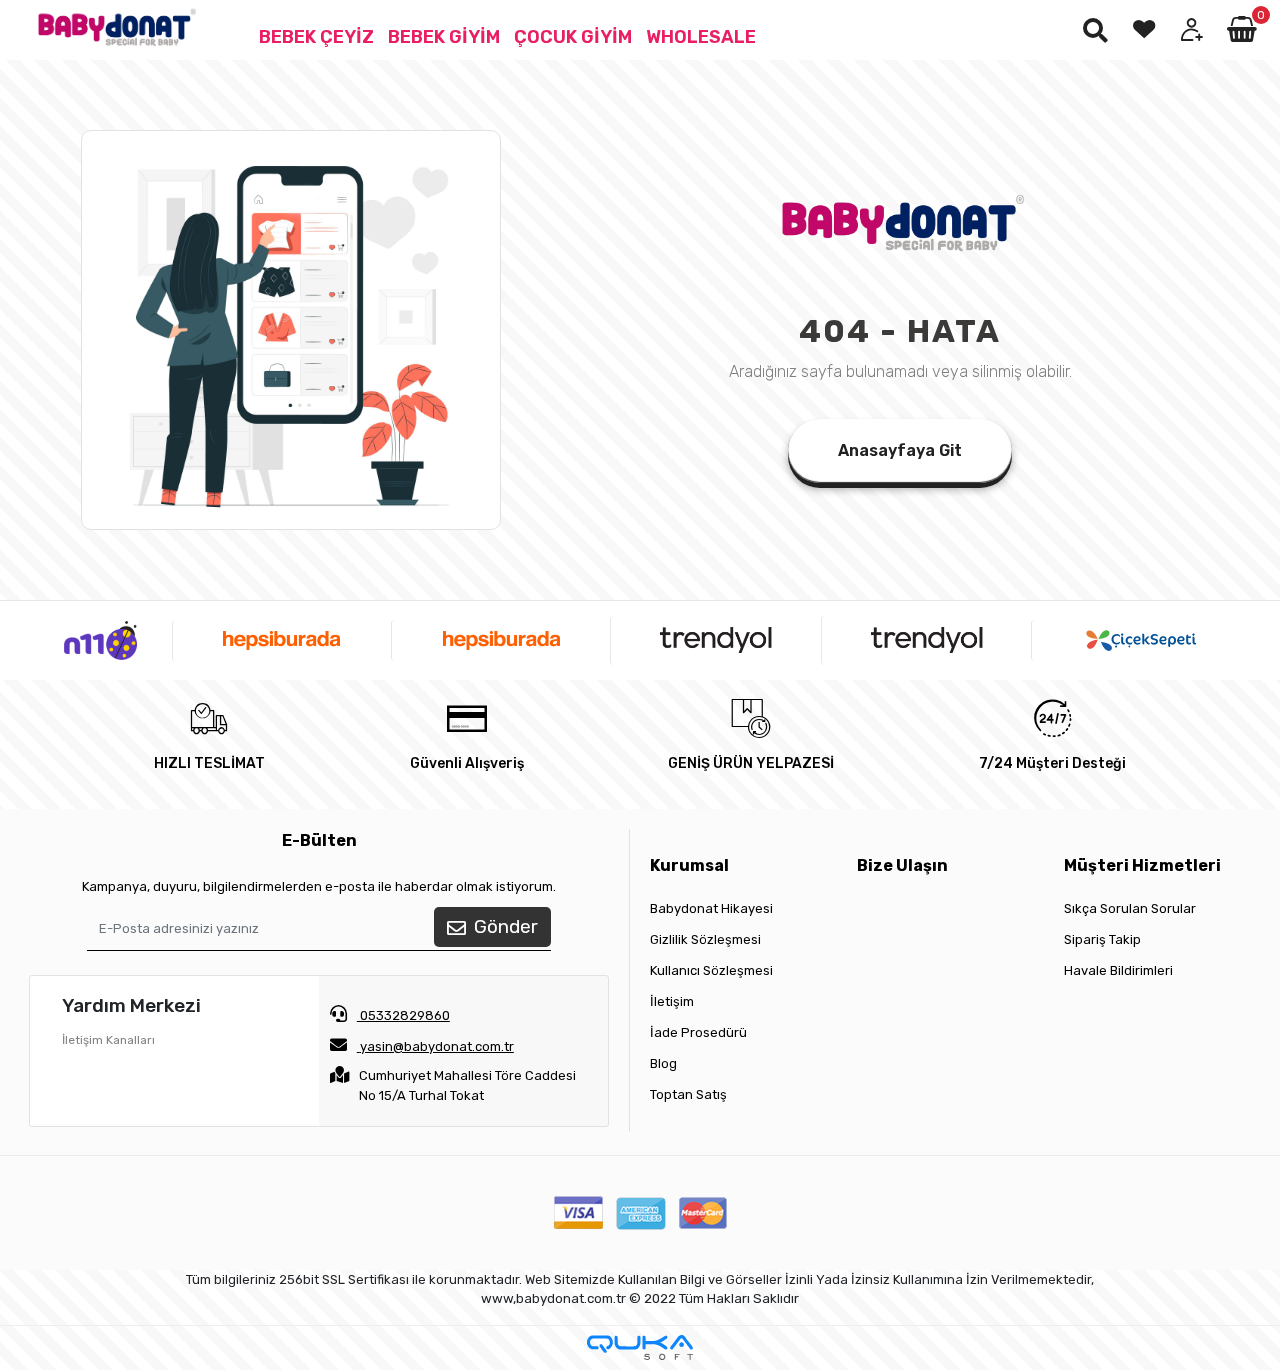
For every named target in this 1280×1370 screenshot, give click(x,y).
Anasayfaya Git (900, 450)
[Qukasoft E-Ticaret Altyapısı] (640, 1347)
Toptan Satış (688, 1094)
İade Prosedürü (698, 1032)
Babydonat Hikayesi (711, 908)
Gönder (506, 926)
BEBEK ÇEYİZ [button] (316, 37)
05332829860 (403, 1015)
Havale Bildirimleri (1118, 970)
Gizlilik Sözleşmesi (705, 939)
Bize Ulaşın (902, 865)
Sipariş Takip (1102, 939)
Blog (663, 1063)
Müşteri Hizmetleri (1142, 865)
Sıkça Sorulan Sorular (1130, 908)
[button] (1243, 30)
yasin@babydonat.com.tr (437, 1046)
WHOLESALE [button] (701, 37)
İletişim (672, 1001)
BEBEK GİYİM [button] (444, 37)
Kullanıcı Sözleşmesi (711, 970)
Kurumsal (689, 865)
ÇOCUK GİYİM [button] (573, 37)
